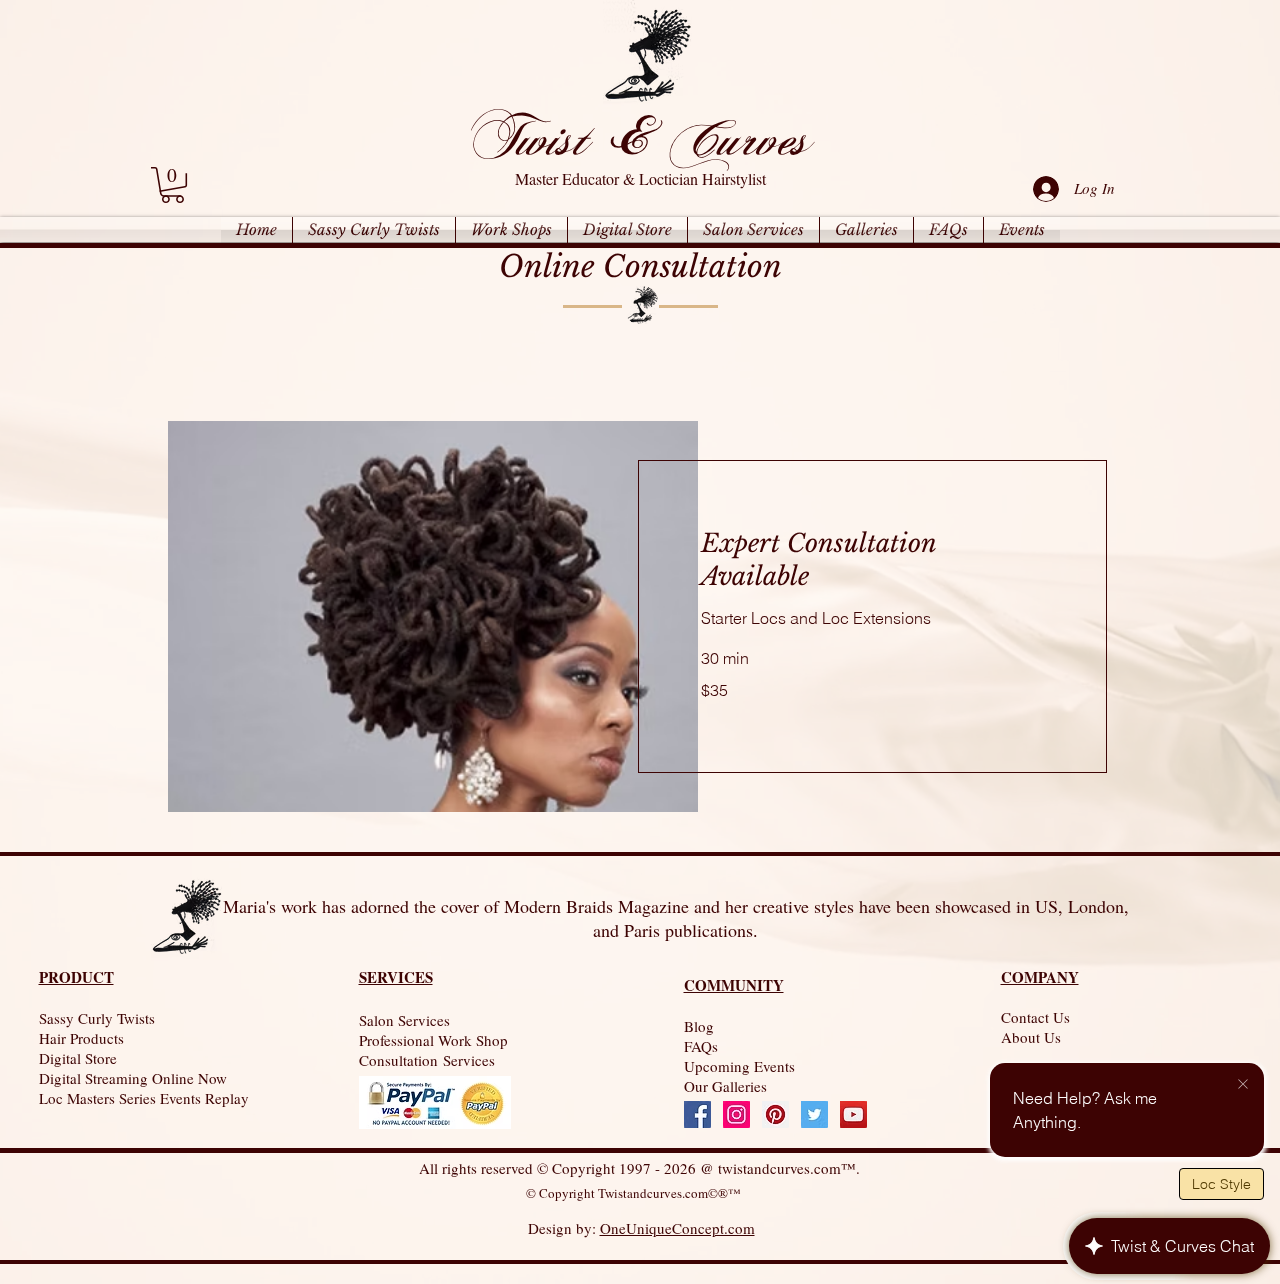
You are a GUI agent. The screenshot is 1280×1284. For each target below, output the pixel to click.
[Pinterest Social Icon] (775, 1114)
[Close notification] (1243, 1085)
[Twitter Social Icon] (814, 1114)
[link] (172, 185)
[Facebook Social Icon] (697, 1114)
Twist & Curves (638, 137)
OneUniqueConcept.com (677, 1228)
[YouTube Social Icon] (853, 1114)
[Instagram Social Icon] (736, 1114)
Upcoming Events (739, 1066)
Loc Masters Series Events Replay (144, 1098)
